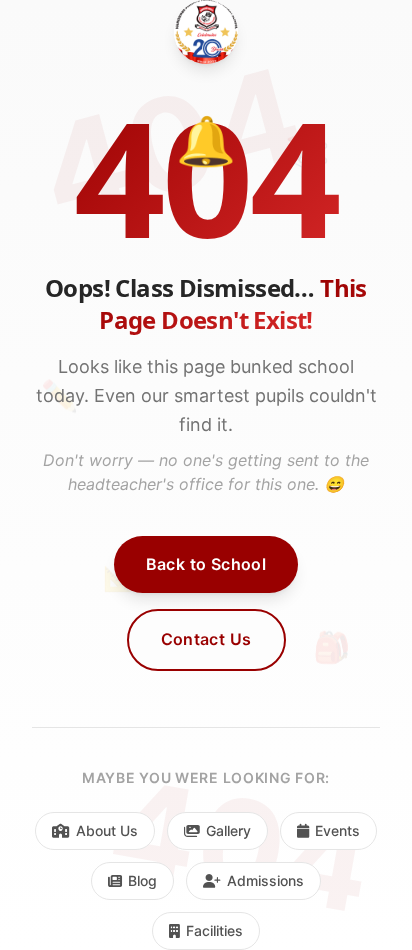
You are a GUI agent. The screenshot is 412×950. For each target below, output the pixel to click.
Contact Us (206, 639)
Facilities (214, 930)
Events (337, 830)
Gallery (228, 830)
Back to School (206, 564)
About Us (107, 830)
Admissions (265, 880)
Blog (142, 880)
